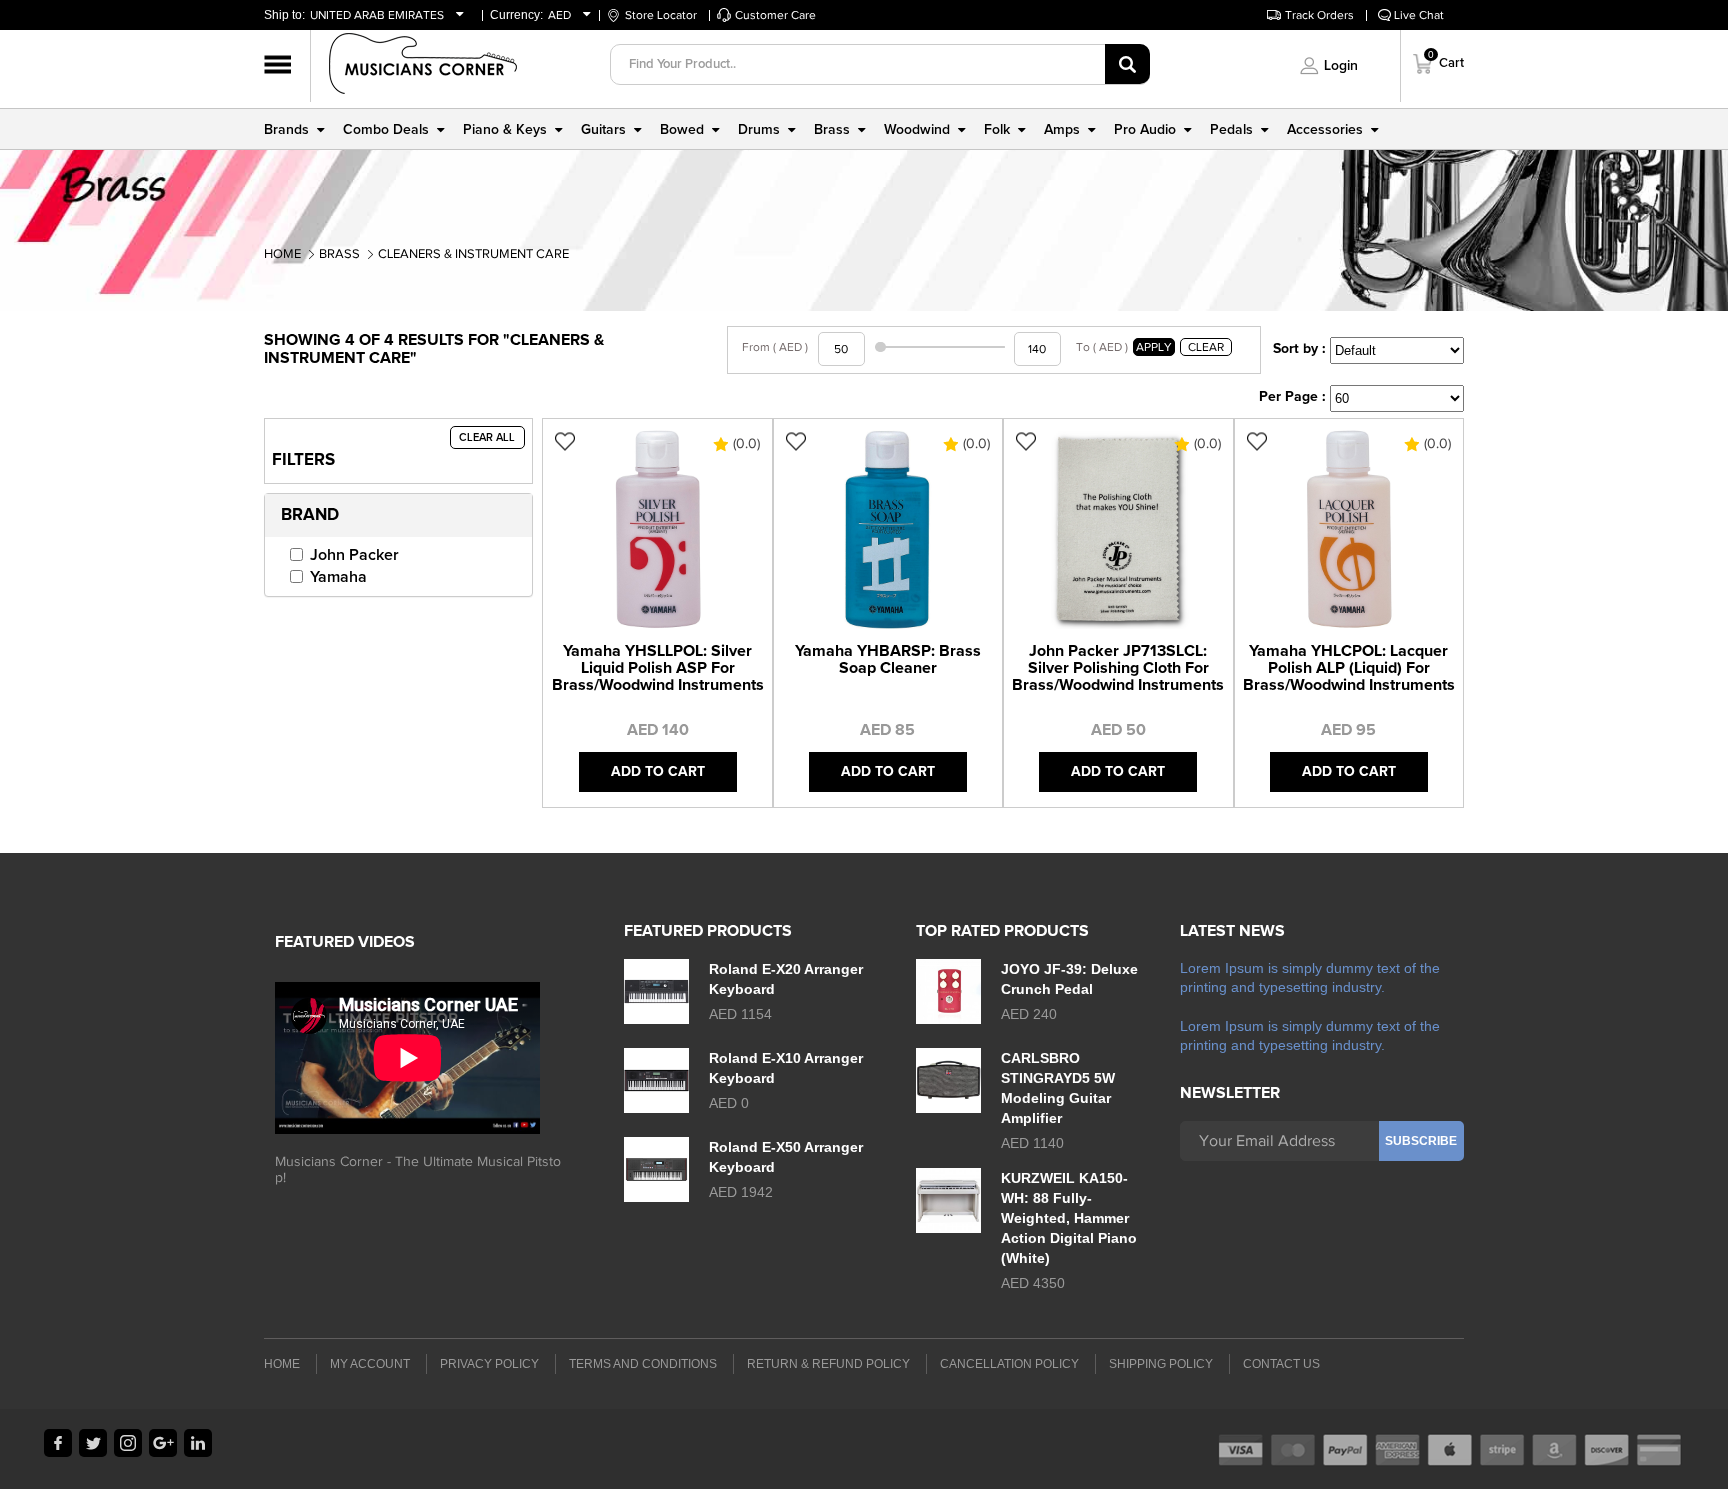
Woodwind (917, 130)
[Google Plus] (163, 1443)
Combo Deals (386, 130)
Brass (832, 130)
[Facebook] (58, 1443)
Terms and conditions (643, 1364)
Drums (759, 130)
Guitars (603, 130)
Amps (1062, 130)
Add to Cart (658, 772)
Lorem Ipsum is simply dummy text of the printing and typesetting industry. (1310, 977)
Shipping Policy (1161, 1364)
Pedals (1231, 130)
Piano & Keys (505, 130)
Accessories (1325, 130)
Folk (997, 130)
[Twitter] (93, 1443)
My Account (370, 1364)
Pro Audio (1145, 130)
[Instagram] (128, 1443)
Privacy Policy (489, 1364)
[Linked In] (198, 1443)
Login (1341, 66)
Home (282, 253)
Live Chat (1419, 15)
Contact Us (1281, 1364)
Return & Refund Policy (828, 1364)
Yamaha (338, 577)
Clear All (487, 437)
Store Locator (661, 15)
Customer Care (775, 15)
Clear (1206, 347)
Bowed (682, 130)
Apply (1154, 347)
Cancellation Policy (1009, 1364)
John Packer (354, 555)
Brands (286, 130)
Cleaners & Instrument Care (473, 253)
